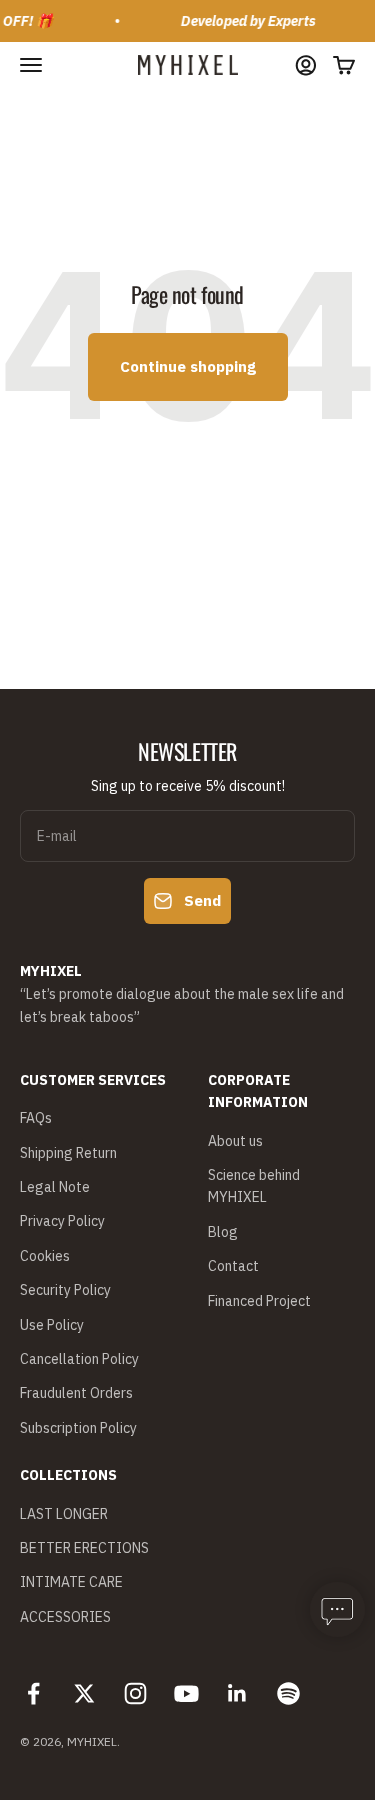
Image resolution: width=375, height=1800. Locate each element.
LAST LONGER (64, 1514)
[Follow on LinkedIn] (237, 1693)
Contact (233, 1266)
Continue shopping (188, 366)
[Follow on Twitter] (84, 1693)
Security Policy (65, 1290)
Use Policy (52, 1325)
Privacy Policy (62, 1221)
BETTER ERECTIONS (84, 1548)
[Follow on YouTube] (186, 1693)
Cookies (45, 1256)
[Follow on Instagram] (135, 1693)
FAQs (36, 1118)
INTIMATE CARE (71, 1582)
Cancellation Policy (79, 1359)
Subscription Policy (78, 1428)
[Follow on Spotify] (288, 1693)
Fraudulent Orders (76, 1393)
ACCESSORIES (65, 1617)
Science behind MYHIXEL (254, 1186)
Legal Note (55, 1187)
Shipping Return (68, 1153)
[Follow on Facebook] (33, 1693)
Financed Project (259, 1301)
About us (235, 1141)
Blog (223, 1232)
